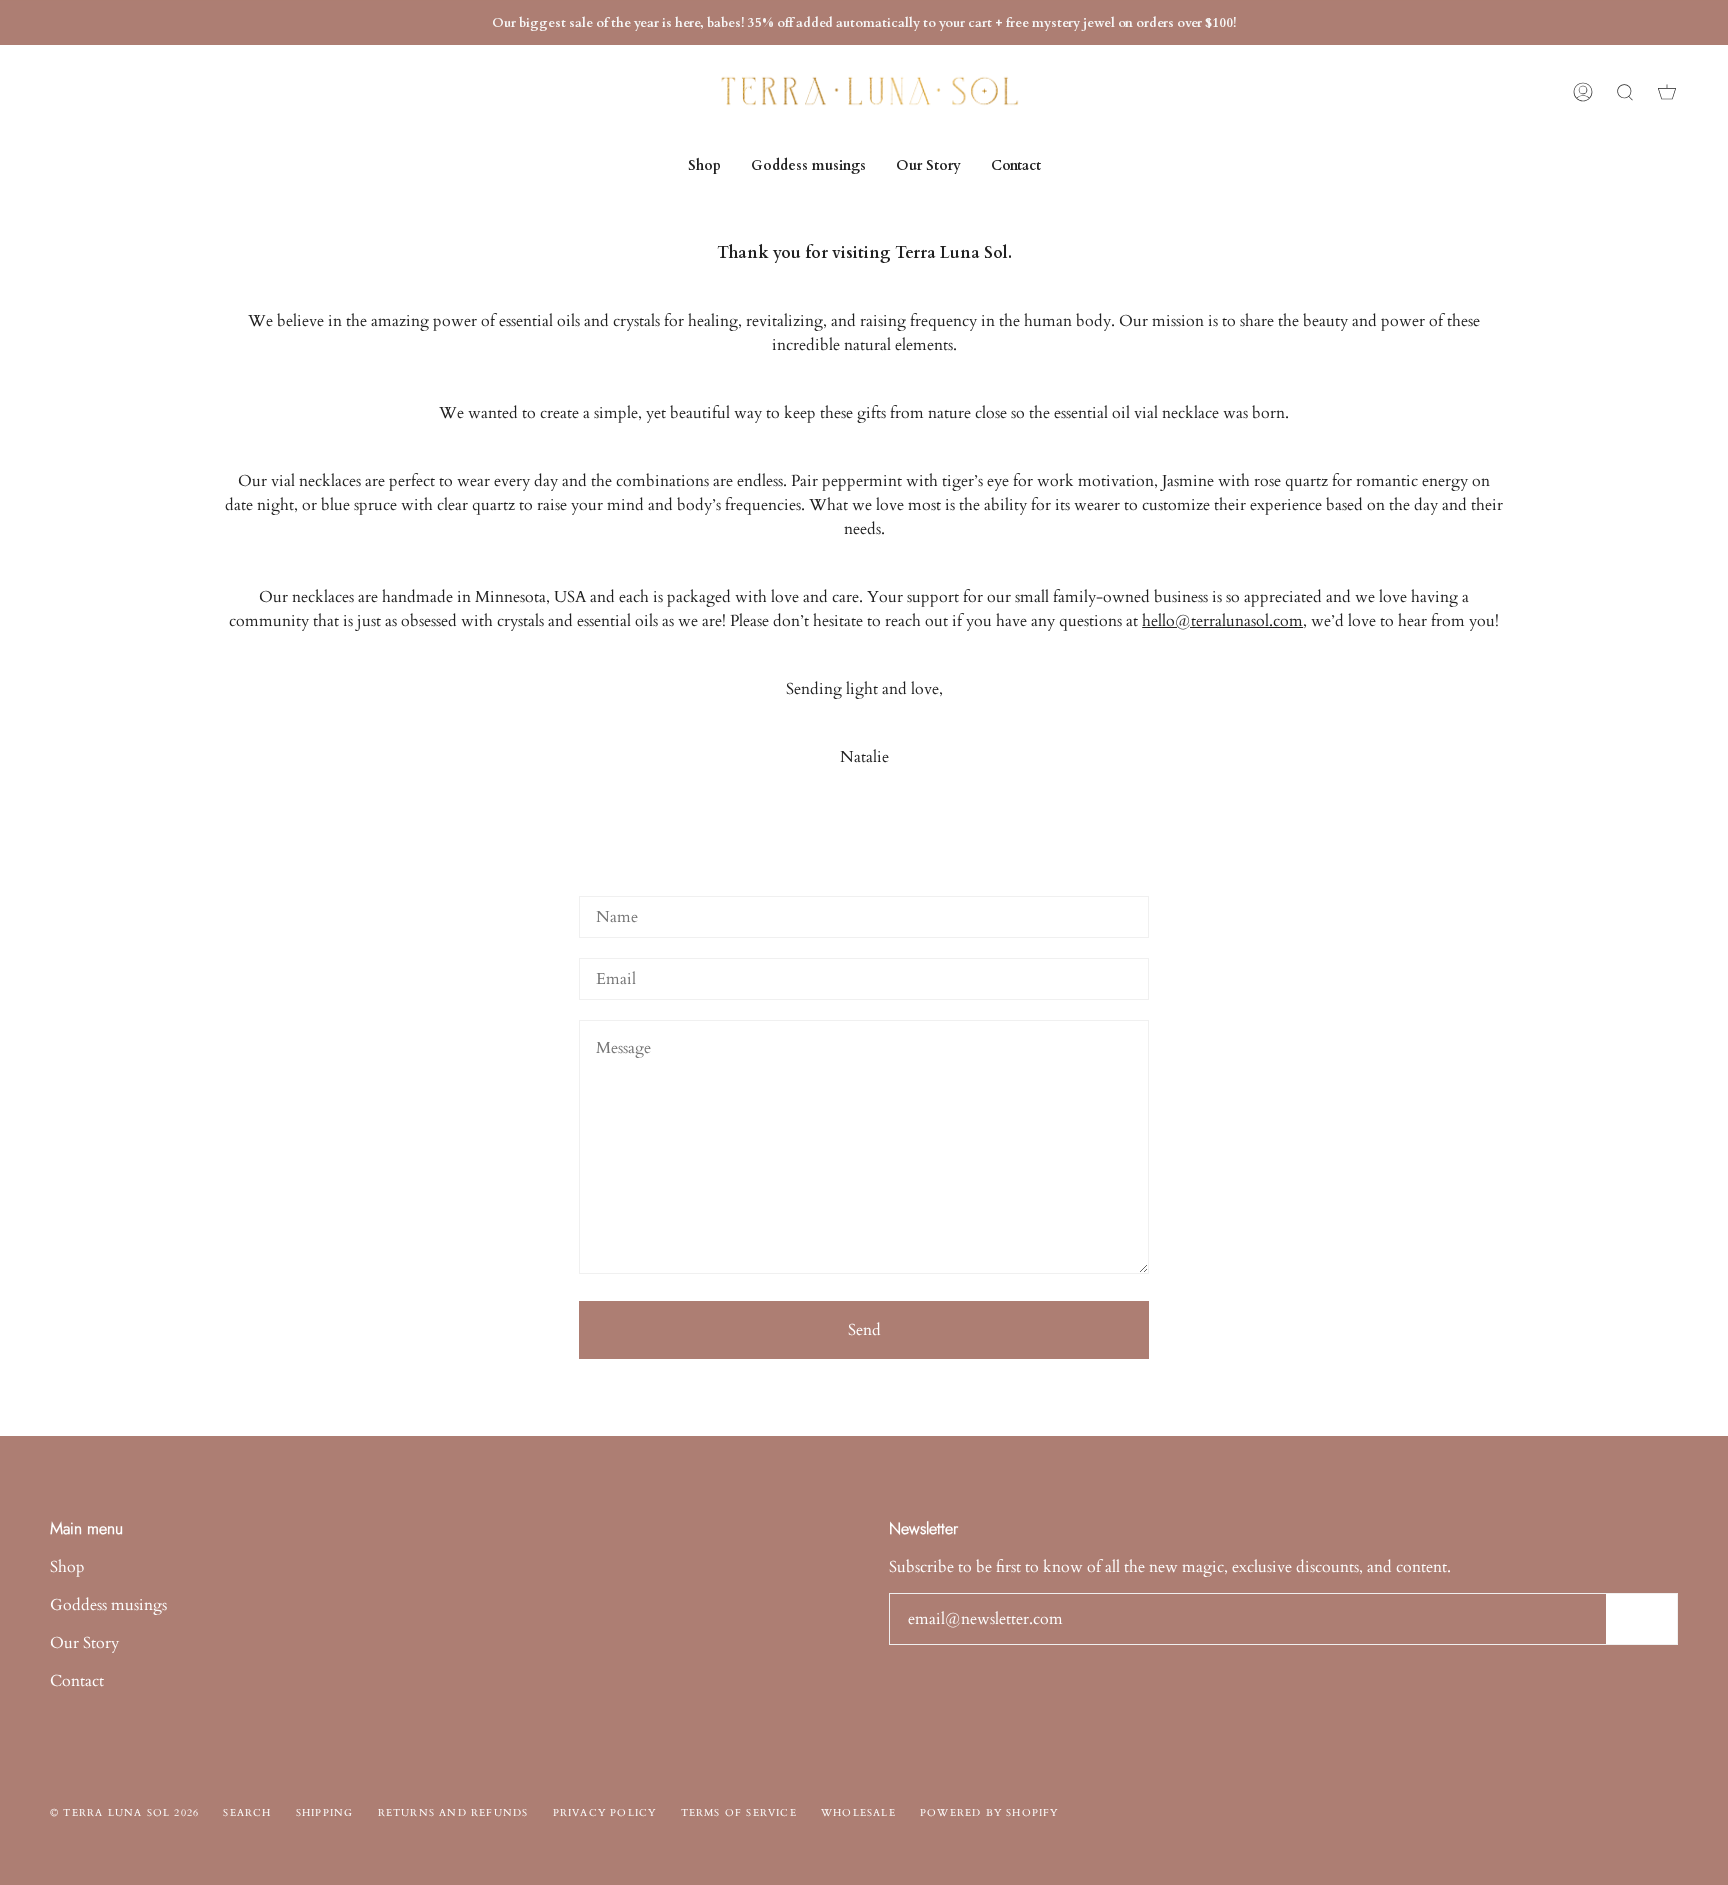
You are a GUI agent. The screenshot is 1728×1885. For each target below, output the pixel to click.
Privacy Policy (605, 1813)
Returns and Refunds (453, 1813)
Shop (67, 1567)
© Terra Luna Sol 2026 (124, 1813)
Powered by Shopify (989, 1813)
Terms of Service (739, 1813)
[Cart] (1667, 92)
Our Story (84, 1643)
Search (247, 1813)
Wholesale (858, 1813)
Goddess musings (108, 1605)
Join (1641, 1619)
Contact (77, 1681)
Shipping (325, 1813)
